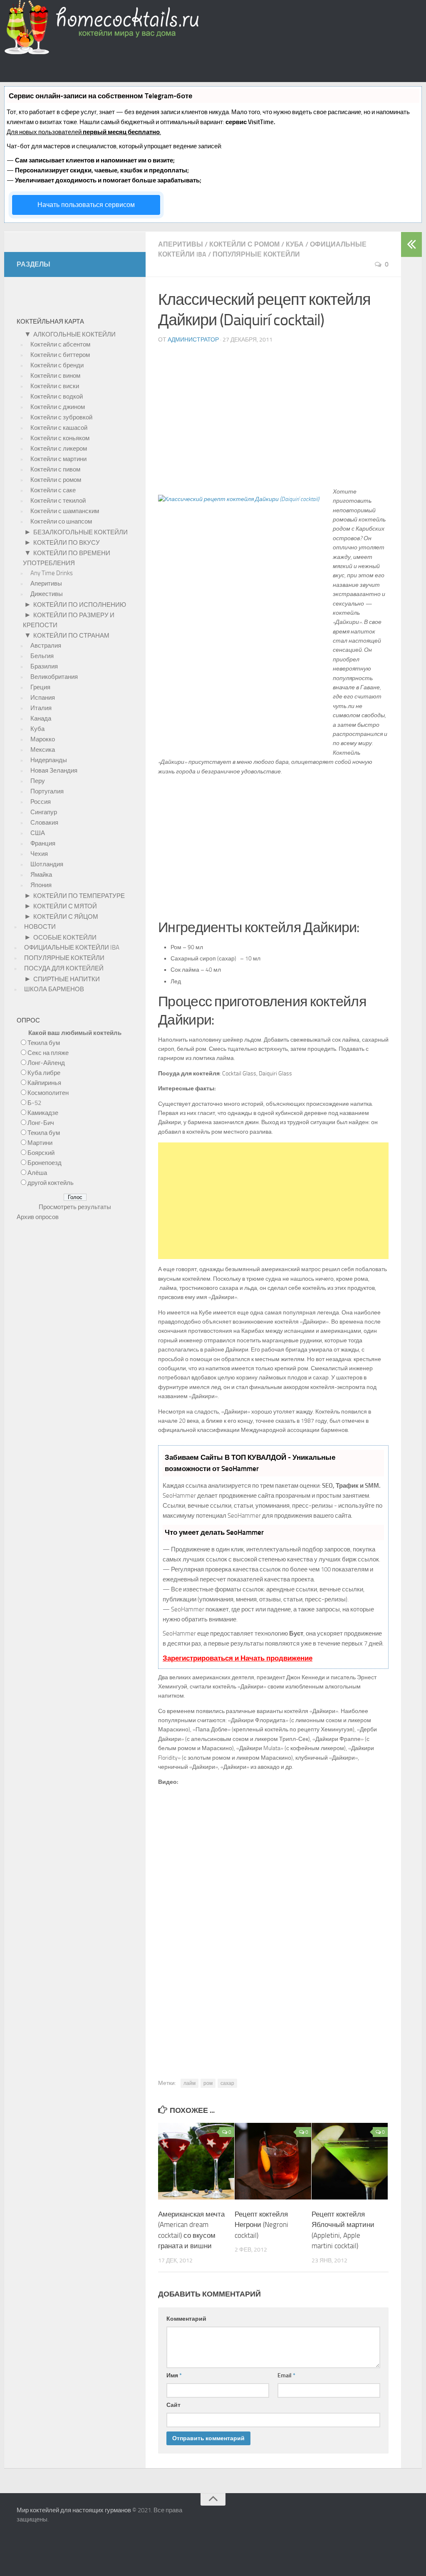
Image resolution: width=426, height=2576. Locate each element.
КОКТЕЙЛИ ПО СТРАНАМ (71, 636)
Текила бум (44, 1043)
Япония (41, 885)
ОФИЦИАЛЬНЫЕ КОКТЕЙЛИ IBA (72, 948)
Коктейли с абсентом (60, 344)
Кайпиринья (44, 1083)
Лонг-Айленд (46, 1063)
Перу (38, 781)
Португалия (47, 791)
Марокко (43, 739)
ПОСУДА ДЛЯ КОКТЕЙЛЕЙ (64, 968)
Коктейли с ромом (244, 244)
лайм (189, 2083)
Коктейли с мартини (58, 459)
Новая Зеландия (54, 771)
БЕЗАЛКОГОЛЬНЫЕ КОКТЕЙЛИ (80, 532)
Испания (43, 698)
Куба (295, 244)
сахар (227, 2083)
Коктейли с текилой (58, 501)
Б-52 (34, 1103)
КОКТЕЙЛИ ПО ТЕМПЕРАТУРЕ (79, 896)
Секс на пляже (48, 1053)
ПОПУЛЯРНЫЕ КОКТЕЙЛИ (256, 254)
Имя (174, 2375)
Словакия (44, 823)
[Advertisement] (273, 419)
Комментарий (186, 2319)
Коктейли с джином (58, 407)
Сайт (173, 2405)
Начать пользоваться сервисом (86, 205)
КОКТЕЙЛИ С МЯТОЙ (65, 906)
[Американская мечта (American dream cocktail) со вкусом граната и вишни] (196, 2197)
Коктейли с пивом (55, 469)
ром (208, 2083)
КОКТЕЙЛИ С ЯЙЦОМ (66, 917)
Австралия (46, 646)
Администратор (193, 340)
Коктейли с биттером (60, 355)
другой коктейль (51, 1183)
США (38, 833)
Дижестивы (47, 594)
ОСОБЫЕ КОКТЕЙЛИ (65, 938)
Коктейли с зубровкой (61, 417)
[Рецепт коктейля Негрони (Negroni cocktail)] (273, 2197)
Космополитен (48, 1093)
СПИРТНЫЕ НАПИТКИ (67, 979)
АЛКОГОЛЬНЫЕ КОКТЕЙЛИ (74, 334)
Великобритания (54, 677)
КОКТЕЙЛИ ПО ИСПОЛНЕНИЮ (80, 605)
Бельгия (42, 656)
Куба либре (44, 1073)
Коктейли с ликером (59, 449)
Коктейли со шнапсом (61, 521)
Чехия (39, 854)
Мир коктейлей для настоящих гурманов (74, 2510)
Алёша (37, 1173)
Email (286, 2375)
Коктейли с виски (55, 386)
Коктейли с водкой (57, 396)
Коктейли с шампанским (65, 511)
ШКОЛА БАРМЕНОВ (54, 989)
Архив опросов (38, 1217)
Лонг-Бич (41, 1123)
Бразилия (44, 666)
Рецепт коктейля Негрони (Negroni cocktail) (261, 2225)
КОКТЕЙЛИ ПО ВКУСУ (67, 543)
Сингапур (44, 812)
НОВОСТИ (40, 927)
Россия (41, 802)
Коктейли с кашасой (59, 428)
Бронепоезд (45, 1163)
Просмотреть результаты (75, 1207)
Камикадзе (43, 1113)
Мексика (43, 750)
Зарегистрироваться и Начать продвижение (238, 1658)
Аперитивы (181, 244)
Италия (41, 708)
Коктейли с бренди (57, 365)
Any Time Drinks (52, 573)
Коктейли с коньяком (60, 438)
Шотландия (47, 864)
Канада (41, 718)
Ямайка (41, 875)
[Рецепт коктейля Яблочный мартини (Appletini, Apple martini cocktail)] (350, 2197)
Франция (43, 843)
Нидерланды (49, 760)
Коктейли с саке (53, 490)
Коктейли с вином (55, 376)
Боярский (41, 1153)
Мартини (40, 1143)
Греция (40, 687)
